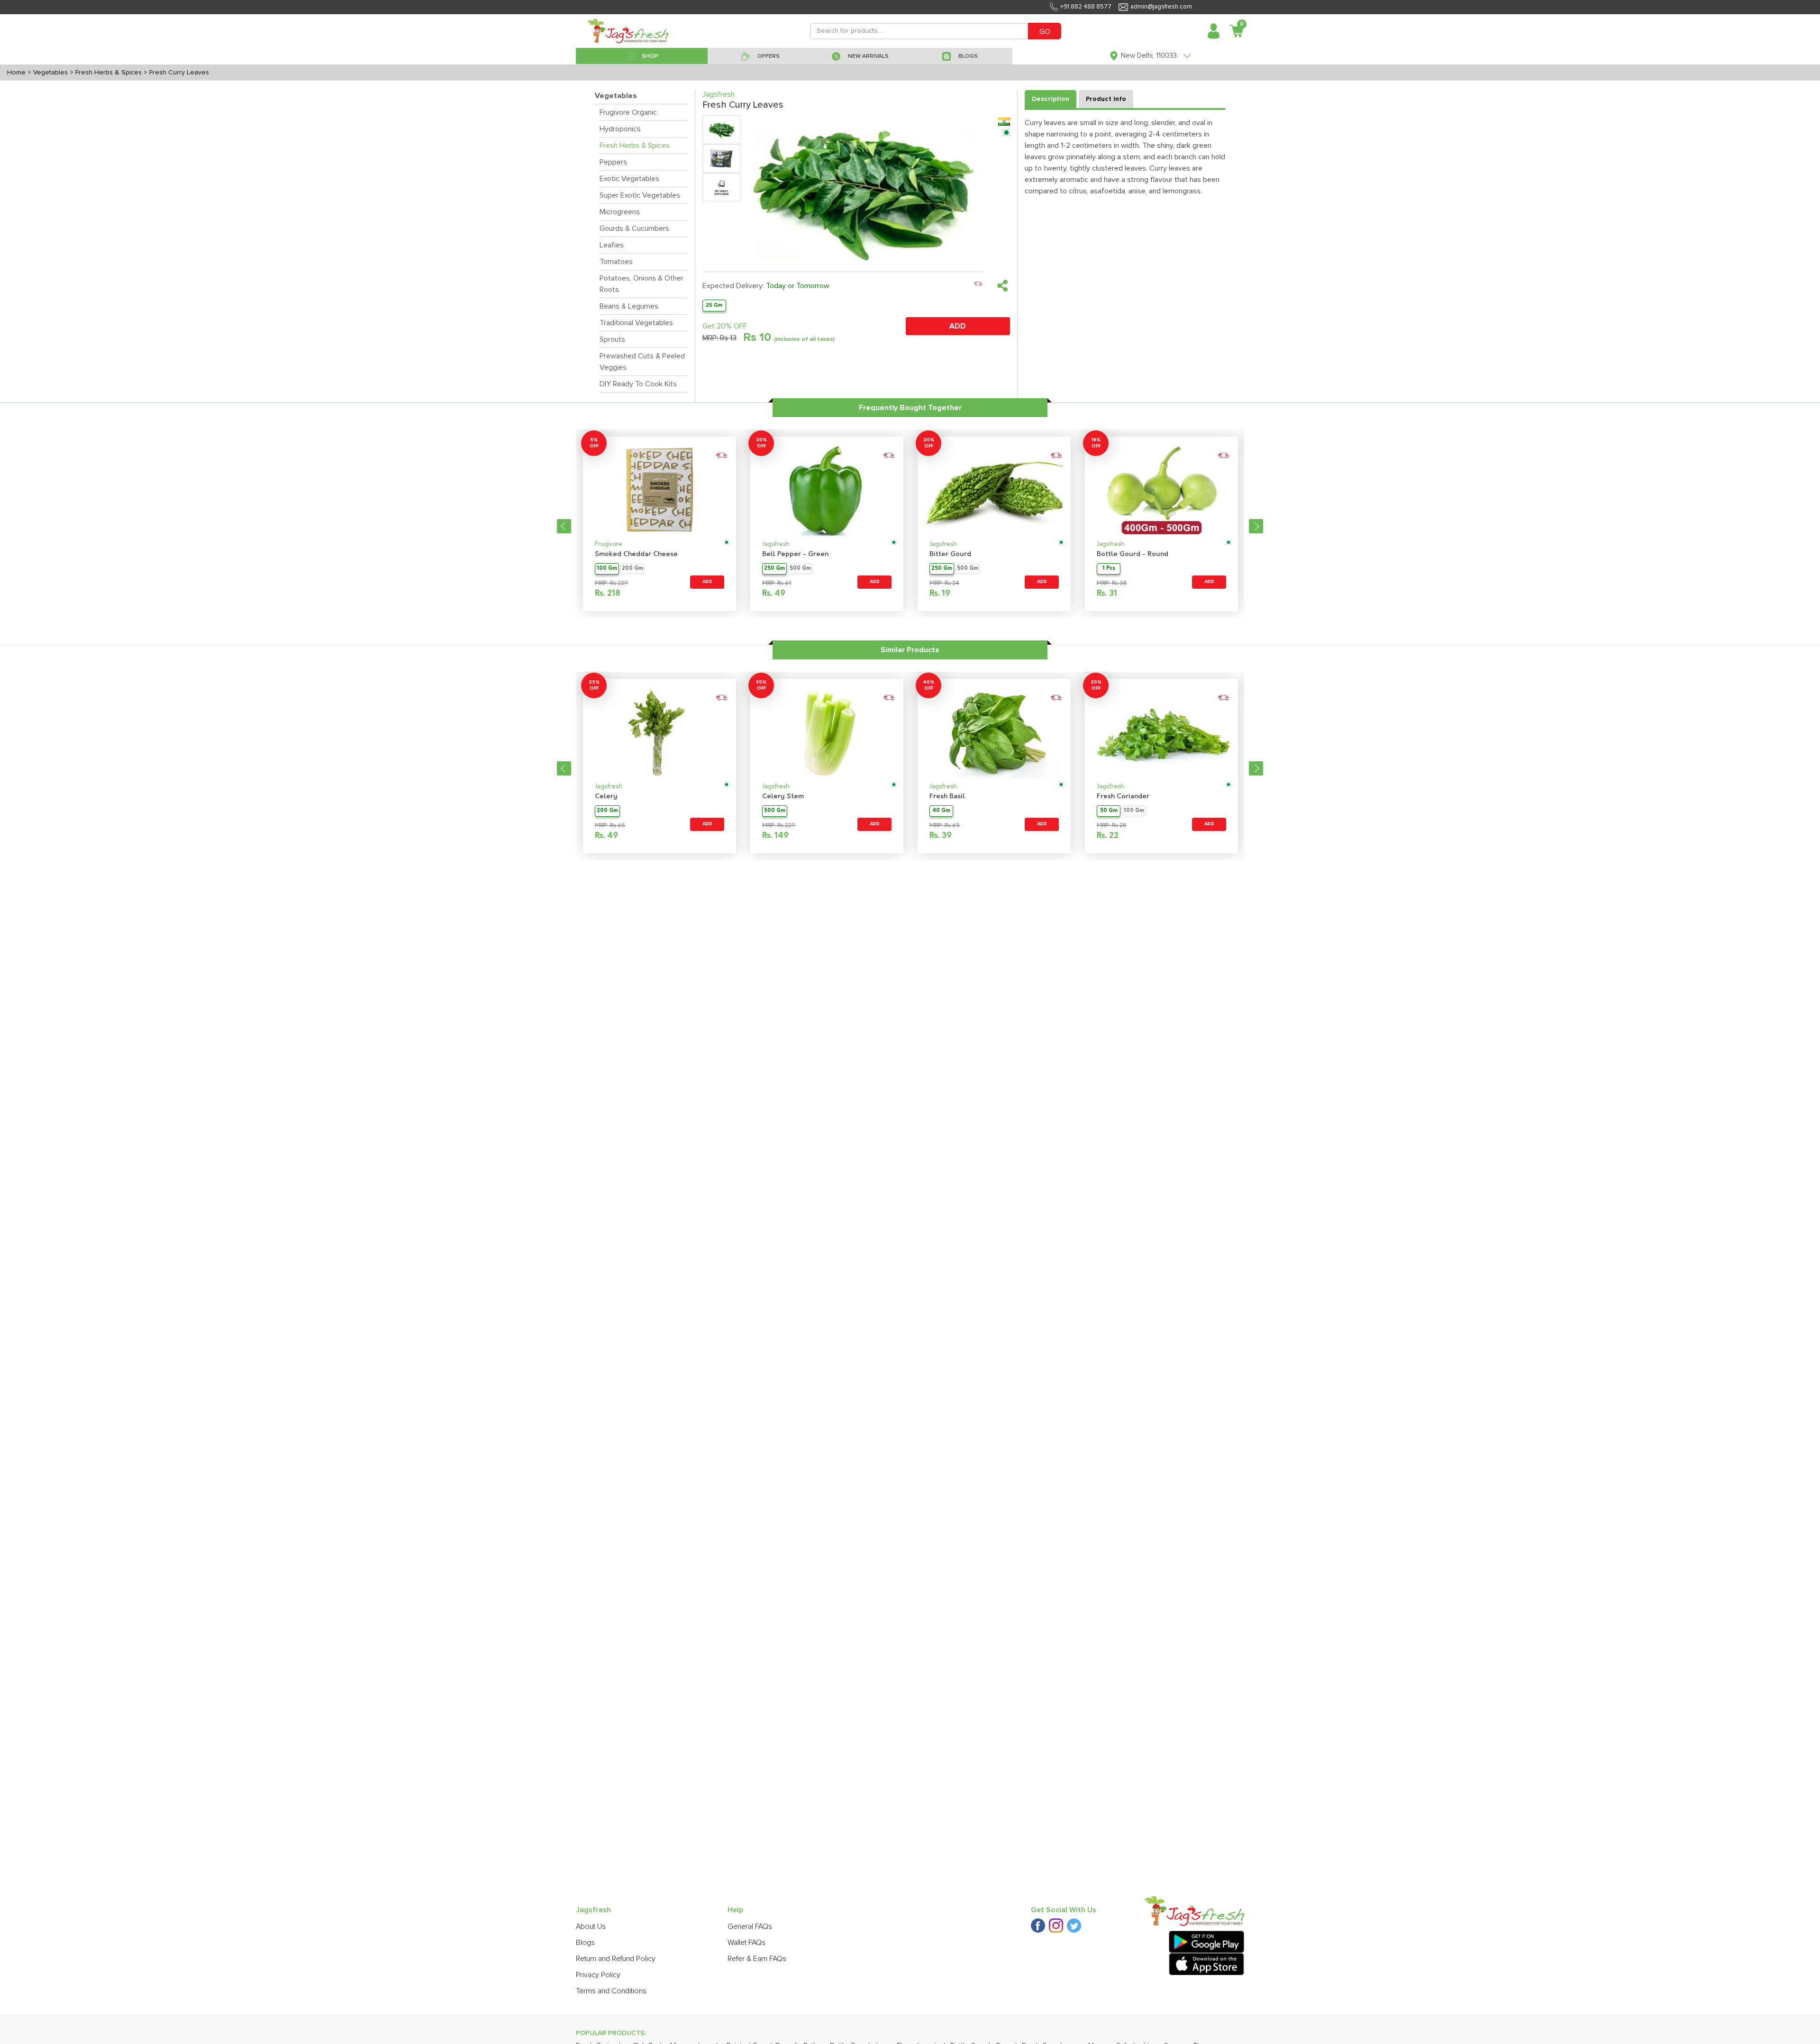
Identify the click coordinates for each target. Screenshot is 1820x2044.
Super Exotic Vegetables (640, 195)
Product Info (1106, 99)
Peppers (613, 162)
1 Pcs (1109, 569)
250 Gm (774, 569)
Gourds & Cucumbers (634, 228)
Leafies (612, 245)
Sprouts (612, 339)
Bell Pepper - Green (795, 554)
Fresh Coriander (1123, 797)
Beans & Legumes (629, 306)
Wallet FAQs (746, 1943)
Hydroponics (620, 129)
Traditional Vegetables (636, 323)
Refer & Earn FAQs (757, 1959)
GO (1045, 32)
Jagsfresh (776, 544)
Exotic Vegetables (629, 179)
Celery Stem (783, 797)
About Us (591, 1926)
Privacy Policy (598, 1975)
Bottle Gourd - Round (1133, 554)
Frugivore (609, 544)
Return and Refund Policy (616, 1959)
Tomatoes (616, 262)
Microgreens (620, 212)
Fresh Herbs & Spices (635, 146)
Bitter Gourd (950, 554)
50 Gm (1109, 811)
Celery (606, 797)
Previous (564, 526)
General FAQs (750, 1926)
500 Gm (800, 569)
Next (1256, 526)
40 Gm (941, 811)
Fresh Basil (947, 797)
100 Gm (607, 569)
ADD (958, 326)
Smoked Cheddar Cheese (636, 554)
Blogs (585, 1943)
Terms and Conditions (611, 1991)
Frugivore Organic (628, 112)
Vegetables (616, 96)
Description (1051, 99)
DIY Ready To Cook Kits (638, 384)
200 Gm (632, 569)
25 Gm (714, 305)
